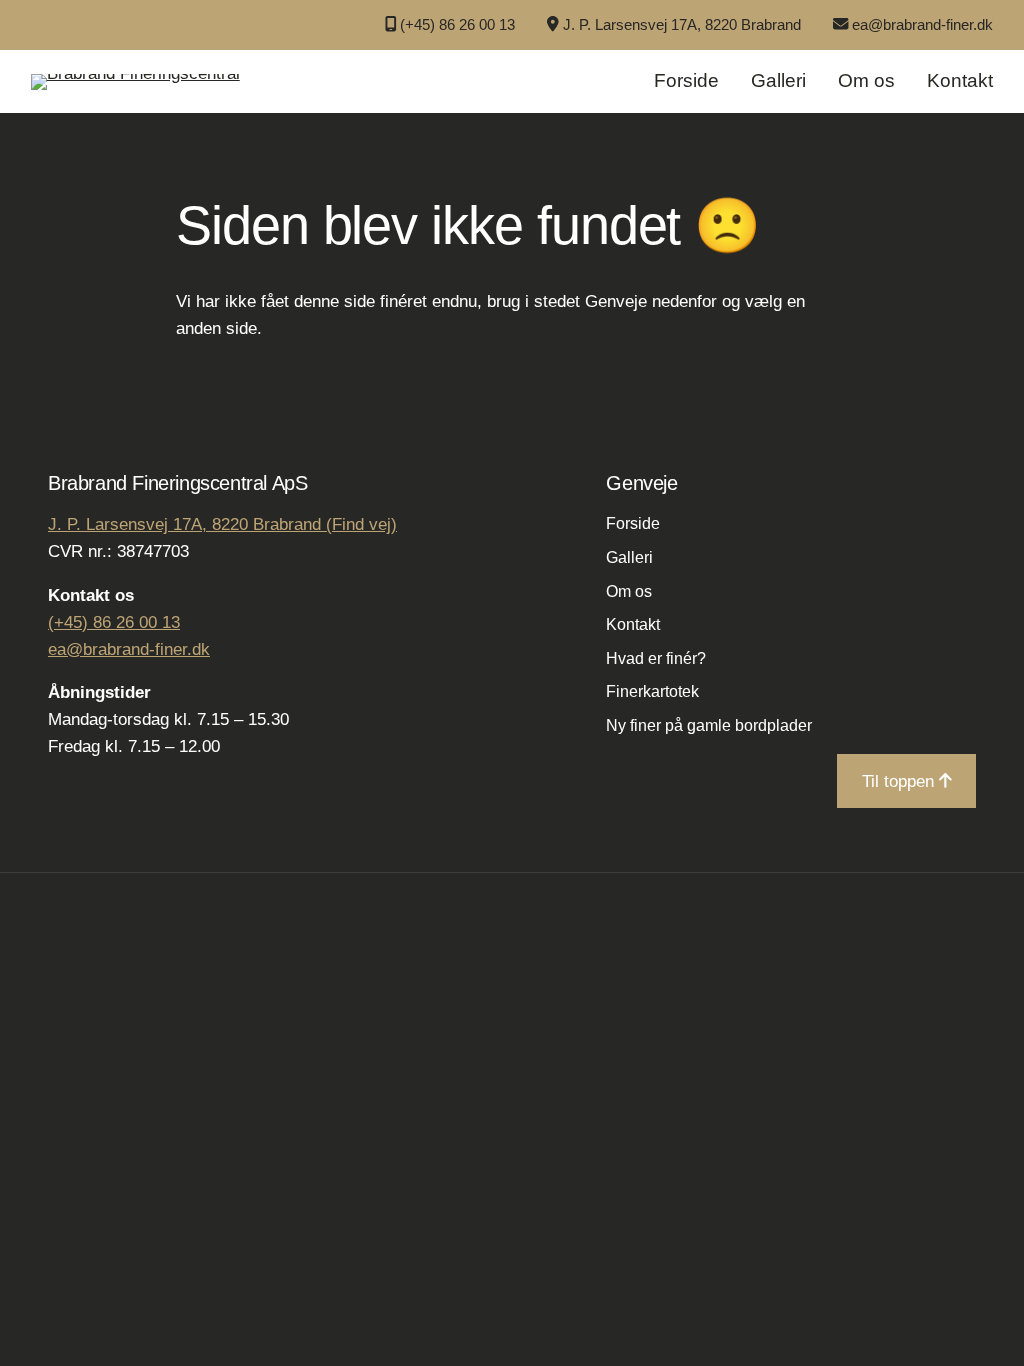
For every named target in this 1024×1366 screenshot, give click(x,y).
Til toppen (900, 781)
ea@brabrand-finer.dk (922, 24)
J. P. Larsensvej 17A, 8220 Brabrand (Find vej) (222, 524)
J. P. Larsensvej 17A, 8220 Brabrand (682, 24)
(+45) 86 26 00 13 (457, 24)
